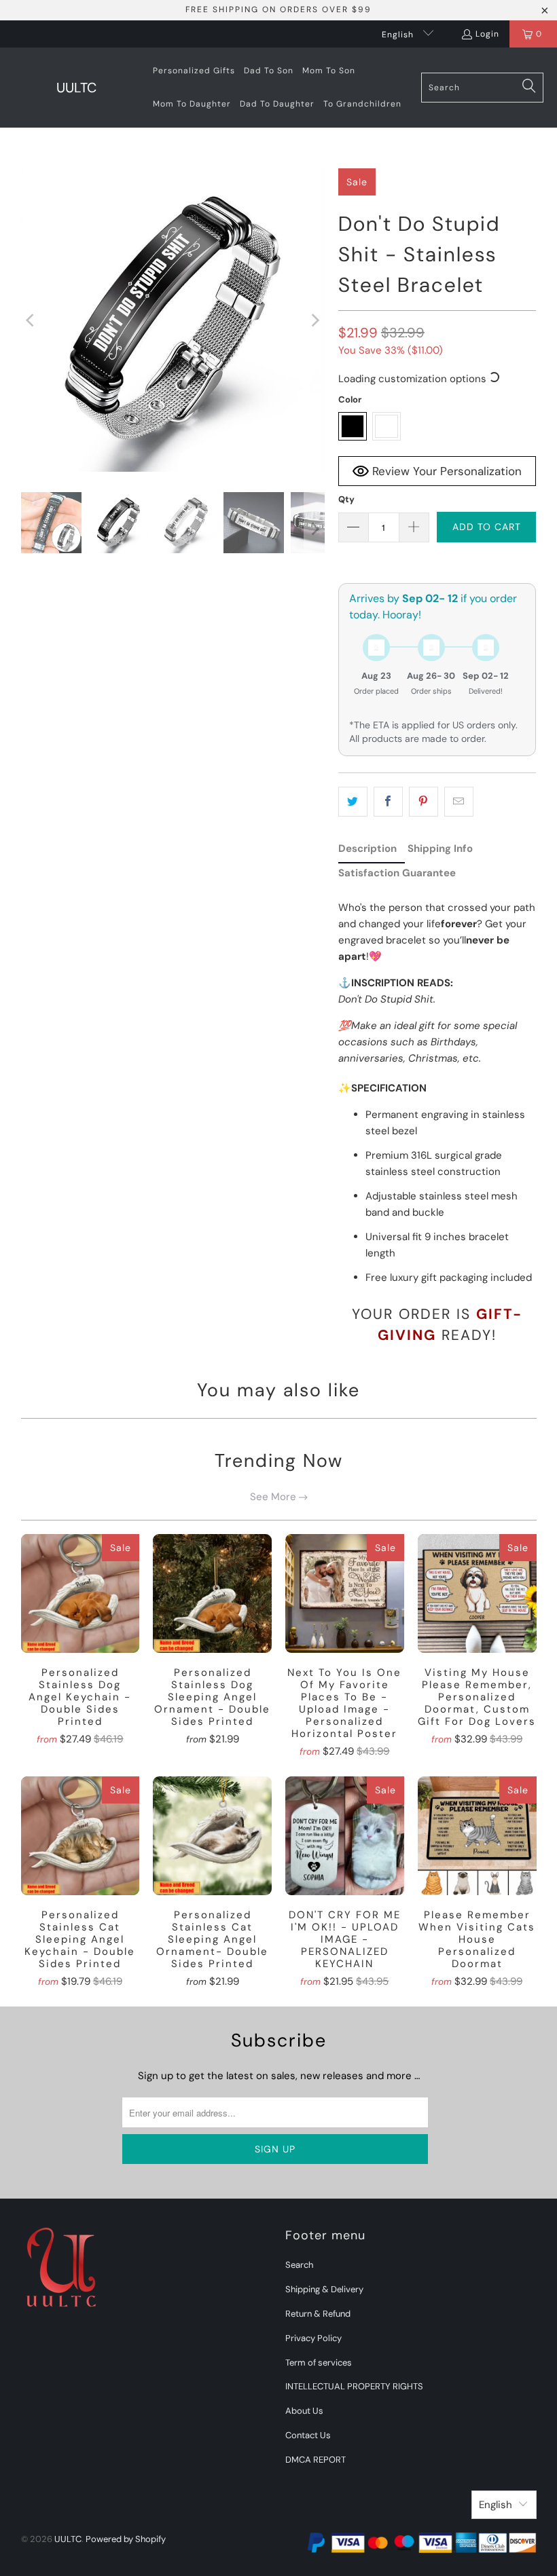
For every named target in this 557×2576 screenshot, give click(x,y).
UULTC (68, 2539)
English (399, 35)
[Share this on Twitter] (353, 802)
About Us (304, 2411)
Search (299, 2265)
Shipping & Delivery (324, 2289)
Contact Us (308, 2435)
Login (487, 34)
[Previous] (31, 320)
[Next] (315, 320)
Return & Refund (318, 2314)
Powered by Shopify (126, 2539)
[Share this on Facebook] (388, 802)
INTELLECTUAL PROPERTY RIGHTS (354, 2386)
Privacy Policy (313, 2338)
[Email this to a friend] (459, 802)
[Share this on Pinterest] (424, 802)
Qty (346, 499)
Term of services (319, 2363)
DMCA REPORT (316, 2460)
